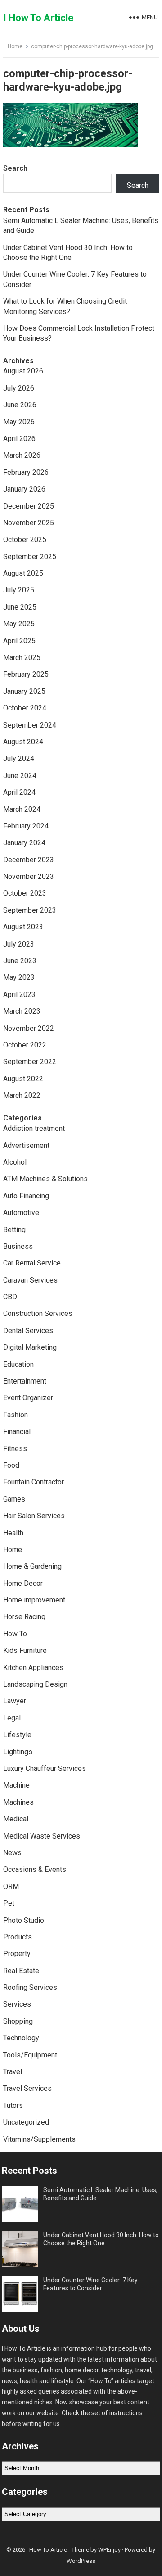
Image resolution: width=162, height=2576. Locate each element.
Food (11, 1465)
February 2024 (26, 826)
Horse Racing (24, 1617)
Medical (16, 1819)
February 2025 (26, 674)
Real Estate (21, 1971)
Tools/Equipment (30, 2055)
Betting (14, 1230)
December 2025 (29, 506)
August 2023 (23, 927)
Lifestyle (17, 1735)
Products (18, 1937)
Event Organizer (28, 1398)
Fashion (16, 1415)
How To (15, 1634)
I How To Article (38, 18)
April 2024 (19, 792)
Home (15, 46)
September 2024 (30, 725)
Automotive (21, 1213)
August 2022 (23, 1079)
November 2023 (29, 876)
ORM (11, 1886)
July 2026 (19, 388)
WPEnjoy (109, 2550)
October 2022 (25, 1045)
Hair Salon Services (34, 1516)
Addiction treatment (34, 1128)
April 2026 (19, 439)
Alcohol (15, 1162)
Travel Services (27, 2088)
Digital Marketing (30, 1347)
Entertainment (25, 1381)
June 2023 (20, 961)
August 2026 (23, 371)
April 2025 (19, 641)
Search (15, 168)
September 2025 (30, 557)
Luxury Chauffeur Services (45, 1768)
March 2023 (22, 1011)
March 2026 (22, 455)
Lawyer (15, 1701)
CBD (10, 1297)
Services (17, 2004)
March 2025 (22, 658)
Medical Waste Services (42, 1836)
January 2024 (24, 843)
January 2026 (24, 489)
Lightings (18, 1752)
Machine (16, 1785)
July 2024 (19, 758)
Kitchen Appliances (33, 1668)
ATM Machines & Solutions (45, 1179)
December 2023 (29, 860)
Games (14, 1499)
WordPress (81, 2561)
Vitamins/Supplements (39, 2139)
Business (18, 1246)
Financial (17, 1431)
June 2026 (20, 405)
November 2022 (29, 1028)
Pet (9, 1903)
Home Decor (23, 1583)
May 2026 (19, 422)
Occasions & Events (35, 1869)
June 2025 (20, 607)
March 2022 (22, 1095)
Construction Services (38, 1313)
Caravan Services (30, 1280)
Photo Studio (24, 1920)
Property (17, 1954)
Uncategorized (26, 2122)
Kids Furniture (25, 1650)
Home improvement (34, 1600)
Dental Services (28, 1331)
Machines (18, 1802)
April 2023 (19, 994)
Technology (21, 2038)
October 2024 (25, 708)
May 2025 (19, 624)
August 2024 (23, 742)
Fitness (15, 1449)
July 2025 (19, 590)
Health (13, 1533)
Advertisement (26, 1145)
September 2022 (30, 1062)
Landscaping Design (35, 1684)
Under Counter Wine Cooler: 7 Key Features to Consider (90, 2284)
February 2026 (26, 472)
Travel (13, 2072)
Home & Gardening (32, 1566)
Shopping (18, 2021)
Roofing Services (30, 1987)
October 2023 (25, 893)
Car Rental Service (32, 1263)
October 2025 (25, 539)
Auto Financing (26, 1196)
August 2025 (23, 573)
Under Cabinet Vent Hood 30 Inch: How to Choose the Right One (101, 2239)
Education (18, 1364)
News (12, 1853)
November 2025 (29, 523)
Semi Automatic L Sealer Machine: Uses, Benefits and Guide (100, 2194)
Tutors (13, 2105)
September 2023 (30, 910)
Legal (12, 1718)
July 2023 (19, 944)
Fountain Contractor (34, 1482)
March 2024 (22, 809)
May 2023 (19, 977)
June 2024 (20, 776)
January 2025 (24, 691)
